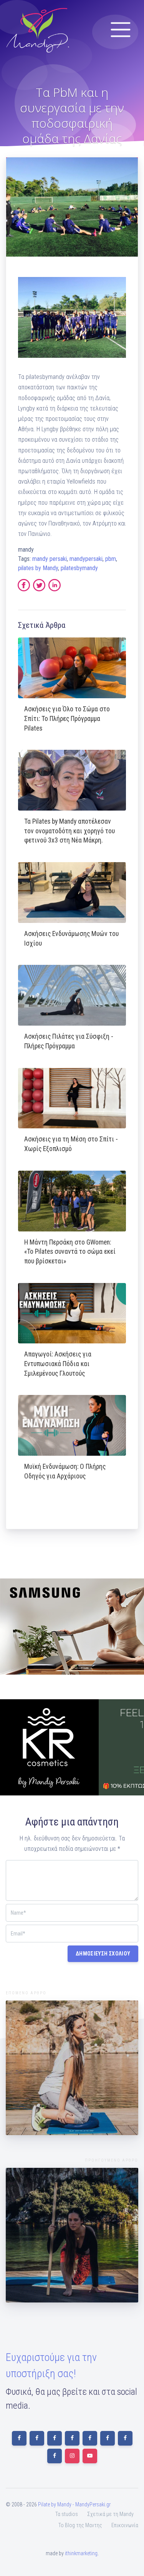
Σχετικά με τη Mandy (110, 2514)
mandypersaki (86, 559)
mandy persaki (50, 559)
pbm (111, 559)
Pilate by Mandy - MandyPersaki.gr (74, 2504)
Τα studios (67, 2514)
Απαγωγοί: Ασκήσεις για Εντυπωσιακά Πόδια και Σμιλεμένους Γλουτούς (58, 1364)
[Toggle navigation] (121, 30)
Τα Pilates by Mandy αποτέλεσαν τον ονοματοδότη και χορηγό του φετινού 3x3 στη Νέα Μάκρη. (70, 831)
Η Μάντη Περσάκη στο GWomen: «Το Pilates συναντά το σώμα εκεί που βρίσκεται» (70, 1252)
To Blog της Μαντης (80, 2525)
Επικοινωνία (125, 2525)
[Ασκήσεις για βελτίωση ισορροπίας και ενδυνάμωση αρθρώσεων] (72, 2068)
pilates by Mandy (38, 568)
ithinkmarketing (81, 2553)
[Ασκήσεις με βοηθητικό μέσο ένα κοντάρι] (72, 2235)
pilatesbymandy (79, 568)
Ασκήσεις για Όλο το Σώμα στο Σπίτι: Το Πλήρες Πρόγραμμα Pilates (67, 718)
